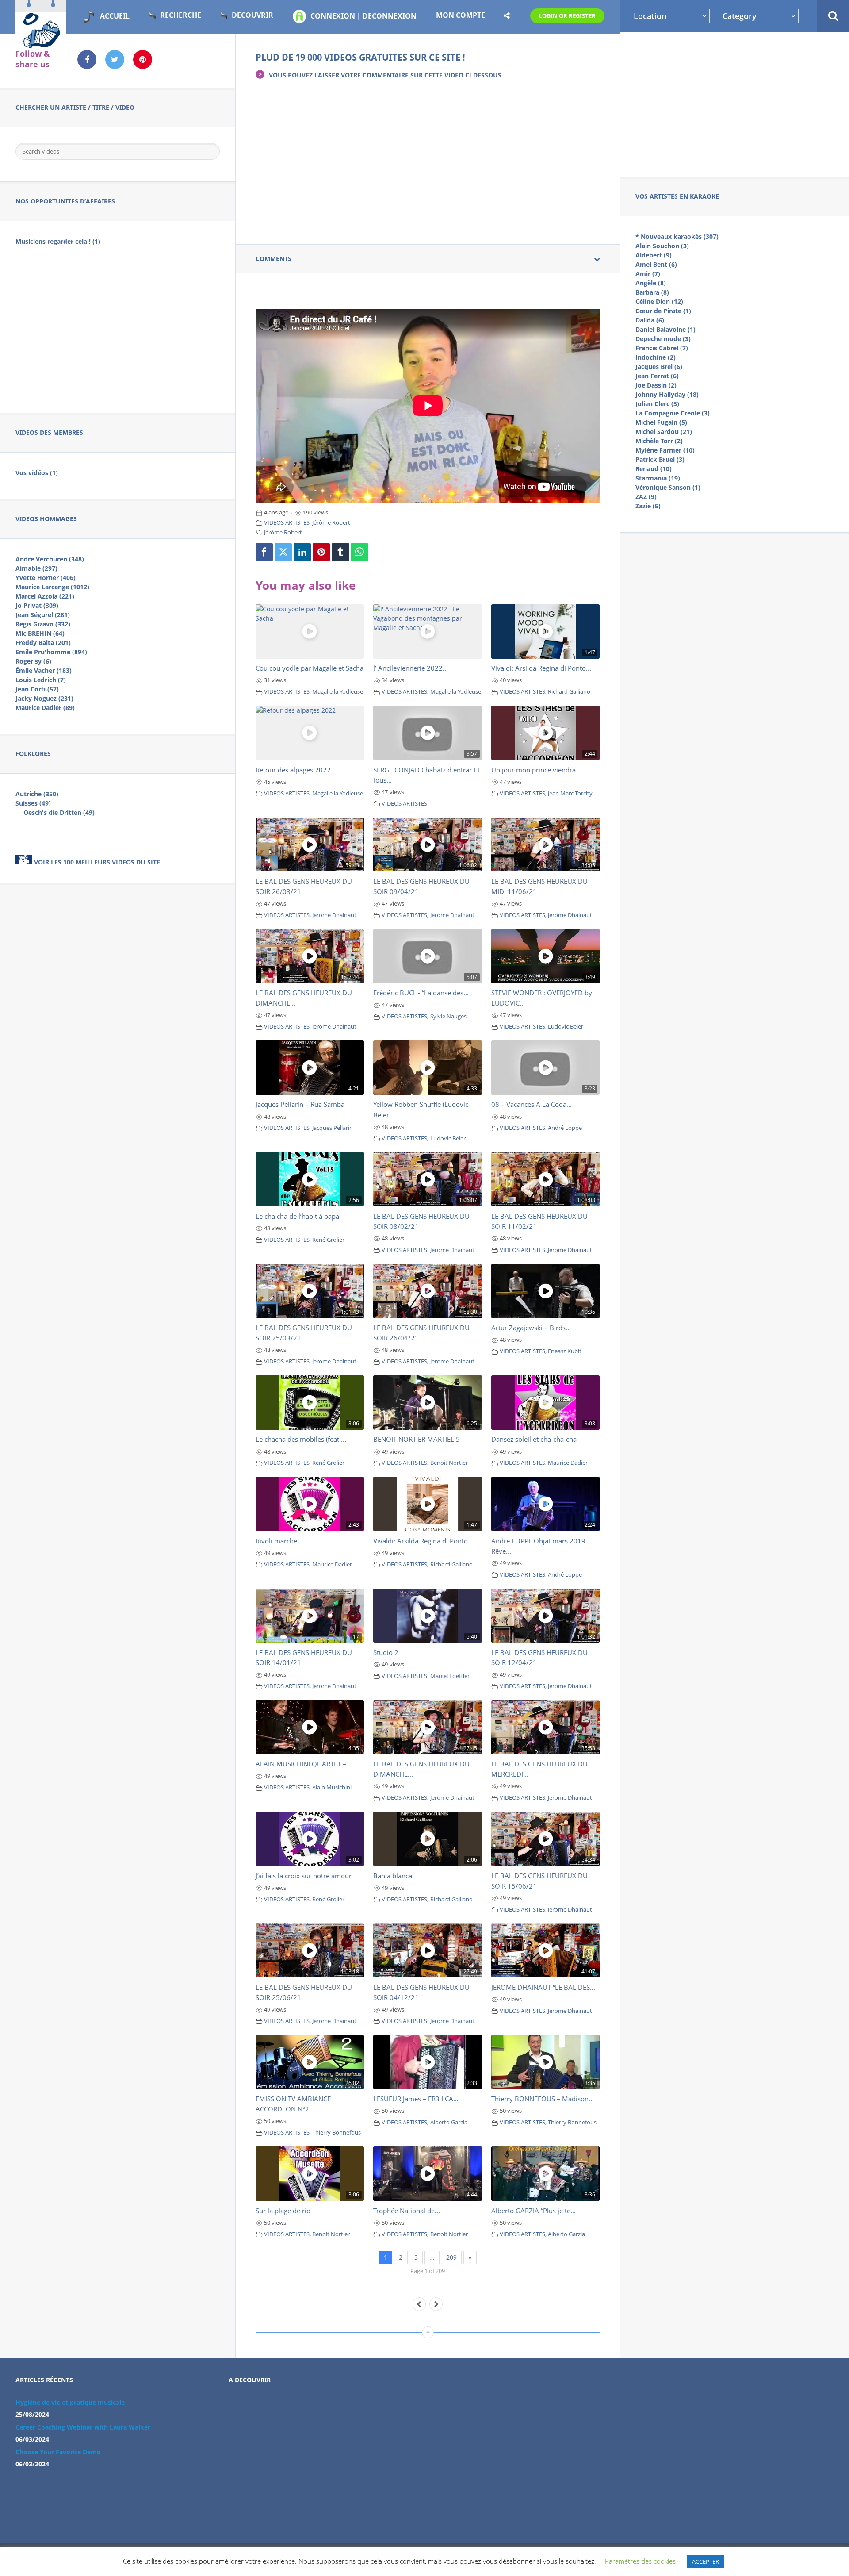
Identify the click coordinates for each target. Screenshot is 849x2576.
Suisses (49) (33, 803)
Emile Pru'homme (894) (51, 652)
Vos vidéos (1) (37, 473)
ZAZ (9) (646, 497)
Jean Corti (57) (37, 689)
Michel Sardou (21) (664, 432)
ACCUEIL (115, 16)
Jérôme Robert (331, 523)
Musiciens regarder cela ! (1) (58, 241)
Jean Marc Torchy (570, 793)
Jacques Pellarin (333, 1128)
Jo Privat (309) (37, 605)
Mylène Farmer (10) (665, 450)
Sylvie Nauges (448, 1016)
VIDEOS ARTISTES (287, 523)
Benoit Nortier (449, 1463)
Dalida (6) (650, 320)
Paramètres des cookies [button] (640, 2561)
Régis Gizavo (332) (43, 624)
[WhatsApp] (359, 552)
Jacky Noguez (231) (44, 698)
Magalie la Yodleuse (338, 692)
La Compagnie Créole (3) (673, 413)
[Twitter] (283, 552)
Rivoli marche (276, 1541)
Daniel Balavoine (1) (665, 329)
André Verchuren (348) (50, 559)
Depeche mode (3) (663, 339)
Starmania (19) (658, 478)
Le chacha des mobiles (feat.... (301, 1439)
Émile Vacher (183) (44, 670)
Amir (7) (648, 274)
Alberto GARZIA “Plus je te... (533, 2211)
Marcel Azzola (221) (45, 596)
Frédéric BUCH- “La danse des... (421, 993)
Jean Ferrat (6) (657, 376)
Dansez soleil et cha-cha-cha (534, 1439)
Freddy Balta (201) (43, 643)
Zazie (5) (648, 506)
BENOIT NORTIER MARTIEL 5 (417, 1439)
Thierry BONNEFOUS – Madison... (543, 2099)
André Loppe (565, 1128)
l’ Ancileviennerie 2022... (411, 668)
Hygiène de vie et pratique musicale (70, 2402)
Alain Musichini (332, 1787)
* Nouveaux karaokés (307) (677, 236)
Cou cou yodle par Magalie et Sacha (310, 668)
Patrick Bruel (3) (660, 459)
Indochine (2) (656, 357)
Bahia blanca (393, 1876)
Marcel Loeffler (450, 1676)
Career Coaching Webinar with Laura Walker (83, 2427)
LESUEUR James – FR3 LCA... (416, 2099)
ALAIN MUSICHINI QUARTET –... (304, 1764)
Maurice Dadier (568, 1463)
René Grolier (328, 1240)
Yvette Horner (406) (46, 578)
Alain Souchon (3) (662, 246)
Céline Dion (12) (659, 301)
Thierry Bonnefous (337, 2133)
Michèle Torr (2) (659, 441)
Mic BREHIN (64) (40, 633)
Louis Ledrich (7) (41, 680)
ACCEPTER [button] (706, 2561)
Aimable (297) (36, 568)
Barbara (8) (652, 292)
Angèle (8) (651, 283)
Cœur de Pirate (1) (663, 311)
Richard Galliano (569, 692)
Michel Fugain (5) (661, 422)
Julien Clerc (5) (657, 404)
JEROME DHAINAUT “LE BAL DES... (543, 1987)
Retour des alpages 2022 (293, 770)
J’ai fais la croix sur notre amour (304, 1876)
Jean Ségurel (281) (43, 615)
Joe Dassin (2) (656, 385)
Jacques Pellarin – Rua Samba (300, 1104)
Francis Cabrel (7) (662, 348)
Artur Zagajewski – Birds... (531, 1328)
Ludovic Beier (566, 1027)
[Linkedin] (302, 552)
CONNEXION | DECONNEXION (363, 16)
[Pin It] (321, 552)
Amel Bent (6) (656, 264)
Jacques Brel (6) (659, 367)
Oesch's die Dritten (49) (59, 812)
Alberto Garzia (449, 2122)
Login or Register (567, 16)
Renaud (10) (654, 469)
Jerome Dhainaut (334, 915)
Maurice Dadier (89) (45, 708)
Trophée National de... (407, 2211)
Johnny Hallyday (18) (667, 394)
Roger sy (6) (33, 661)
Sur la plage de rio (283, 2211)
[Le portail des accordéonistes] (41, 45)
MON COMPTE (461, 15)
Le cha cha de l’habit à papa (297, 1216)
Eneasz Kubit (565, 1351)
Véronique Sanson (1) (668, 487)
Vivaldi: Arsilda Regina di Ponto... (541, 668)
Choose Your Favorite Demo (58, 2452)
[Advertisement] (734, 103)
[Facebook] (264, 552)
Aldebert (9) (654, 255)
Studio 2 (386, 1652)
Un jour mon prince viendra (533, 770)
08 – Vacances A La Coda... (532, 1104)
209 (451, 2257)
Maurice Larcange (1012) (52, 587)
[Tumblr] (340, 552)
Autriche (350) (37, 794)
